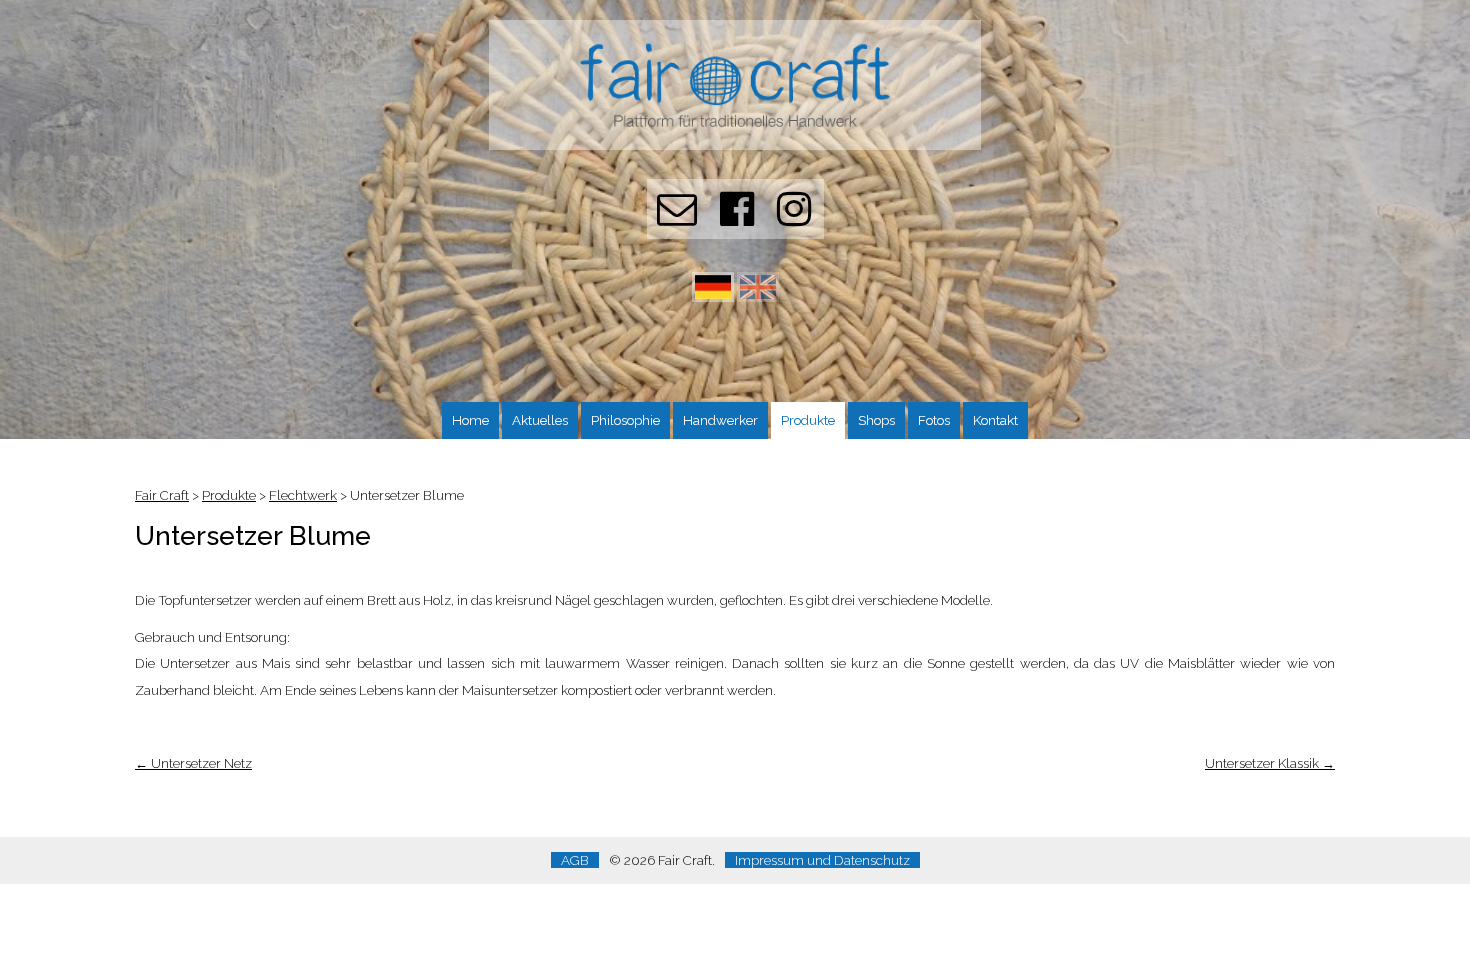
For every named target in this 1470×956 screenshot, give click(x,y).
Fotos (934, 420)
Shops (876, 420)
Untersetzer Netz (193, 763)
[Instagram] (794, 218)
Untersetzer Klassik (1270, 763)
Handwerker (720, 420)
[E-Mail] (677, 218)
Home (470, 420)
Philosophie (625, 420)
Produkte (808, 420)
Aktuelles (540, 420)
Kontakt (995, 420)
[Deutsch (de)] (713, 297)
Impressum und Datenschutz (822, 860)
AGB (575, 860)
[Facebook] (737, 218)
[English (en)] (758, 297)
